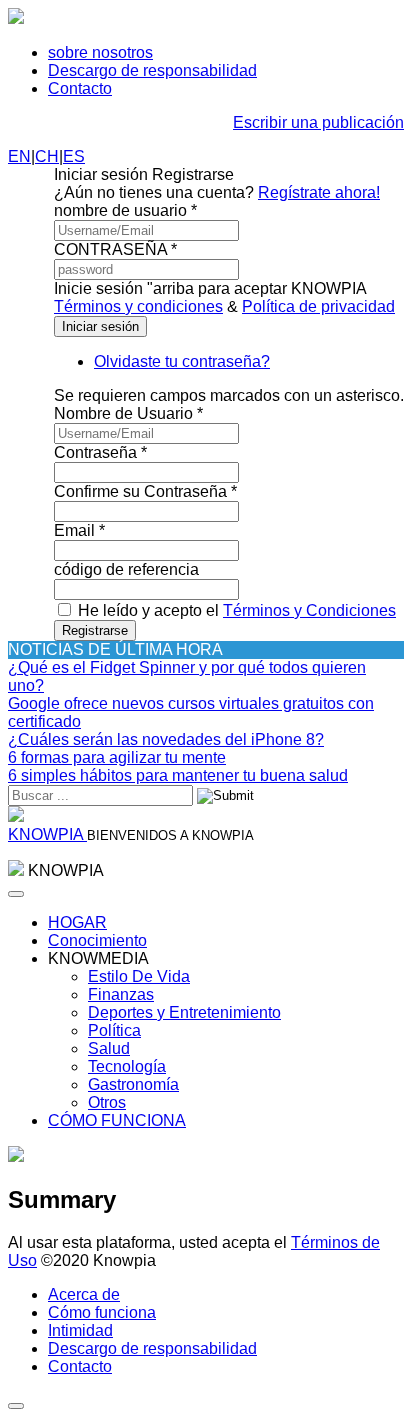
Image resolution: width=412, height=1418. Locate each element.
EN (19, 156)
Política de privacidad (318, 306)
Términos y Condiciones (309, 610)
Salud (109, 1048)
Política (114, 1030)
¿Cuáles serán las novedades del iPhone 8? (166, 739)
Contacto (80, 88)
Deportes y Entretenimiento (184, 1012)
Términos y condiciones (138, 306)
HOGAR (77, 922)
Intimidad (80, 1330)
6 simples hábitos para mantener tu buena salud (178, 775)
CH (47, 156)
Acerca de (84, 1294)
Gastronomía (133, 1084)
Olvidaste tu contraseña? (182, 361)
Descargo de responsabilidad (152, 70)
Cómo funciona (102, 1312)
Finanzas (121, 994)
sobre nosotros (100, 52)
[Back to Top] (16, 1406)
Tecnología (127, 1066)
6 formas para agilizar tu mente (117, 757)
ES (74, 156)
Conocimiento (97, 940)
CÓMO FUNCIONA (117, 1120)
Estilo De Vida (139, 976)
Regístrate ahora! (319, 192)
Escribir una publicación (318, 122)
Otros (107, 1102)
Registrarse (95, 630)
